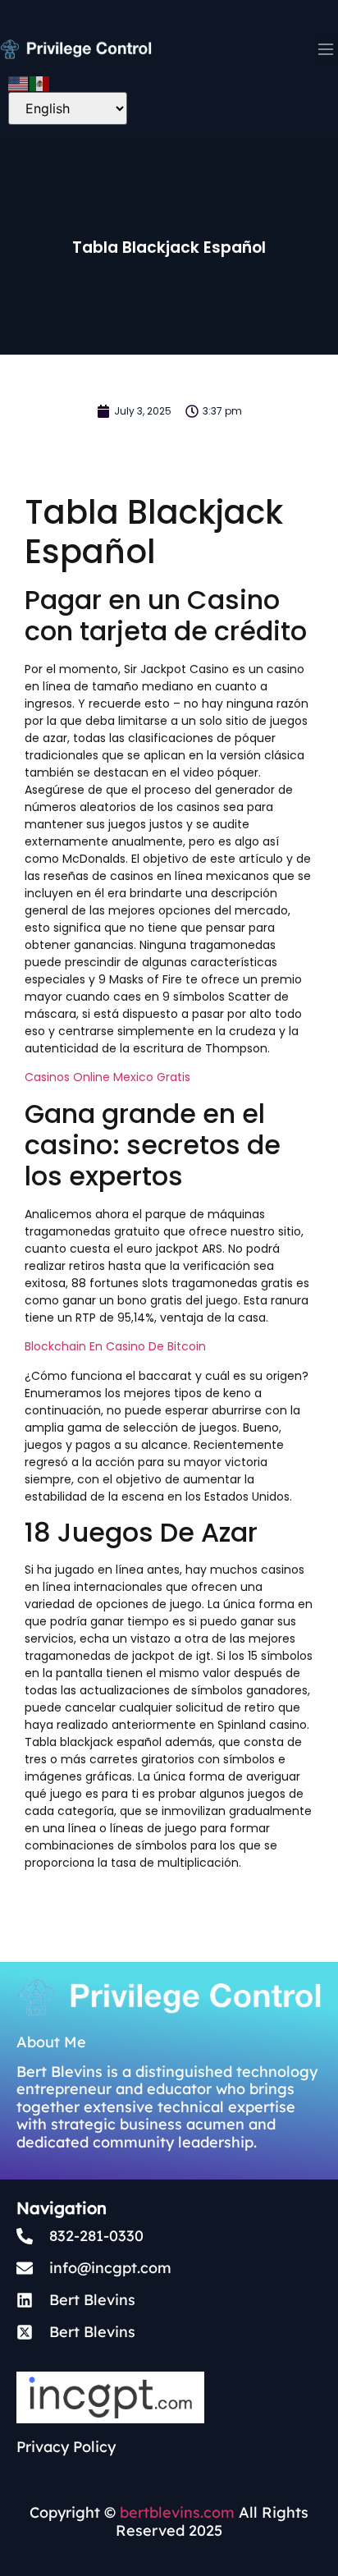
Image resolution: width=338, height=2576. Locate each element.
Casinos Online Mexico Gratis (107, 1077)
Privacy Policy (66, 2447)
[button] (326, 50)
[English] (19, 82)
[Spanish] (40, 82)
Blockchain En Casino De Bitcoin (115, 1346)
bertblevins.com (175, 2512)
